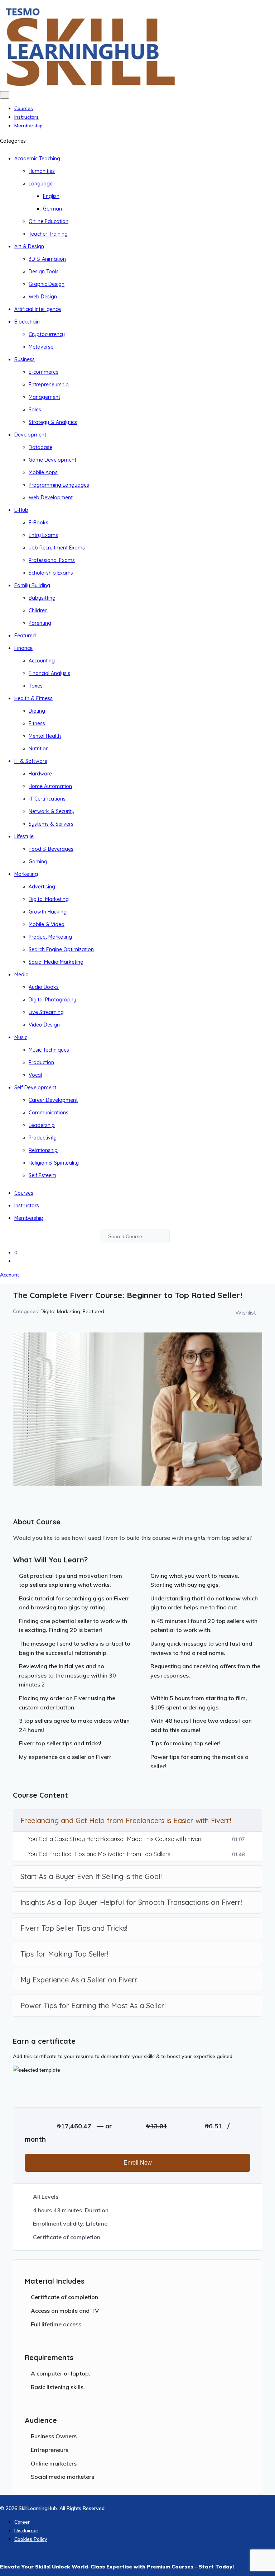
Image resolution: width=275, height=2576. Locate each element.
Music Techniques (49, 1050)
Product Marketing (50, 937)
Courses (24, 108)
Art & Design (29, 246)
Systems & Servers (51, 824)
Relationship (43, 1150)
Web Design (43, 297)
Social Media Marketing (56, 962)
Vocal (35, 1075)
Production (41, 1062)
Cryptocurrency (47, 334)
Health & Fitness (33, 698)
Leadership (42, 1125)
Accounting (42, 661)
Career (22, 2522)
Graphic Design (47, 284)
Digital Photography (52, 1000)
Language (41, 184)
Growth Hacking (48, 912)
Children (38, 610)
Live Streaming (46, 1012)
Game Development (52, 460)
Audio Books (44, 987)
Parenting (40, 623)
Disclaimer (26, 2530)
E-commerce (44, 372)
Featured (25, 636)
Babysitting (42, 598)
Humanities (42, 171)
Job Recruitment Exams (57, 548)
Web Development (51, 497)
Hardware (40, 774)
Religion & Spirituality (54, 1163)
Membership (28, 126)
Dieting (37, 711)
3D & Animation (47, 259)
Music (21, 1037)
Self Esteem (42, 1175)
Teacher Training (48, 234)
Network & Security (52, 811)
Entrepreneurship (49, 384)
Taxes (36, 686)
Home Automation (50, 786)
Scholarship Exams (51, 573)
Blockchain (27, 322)
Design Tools (44, 272)
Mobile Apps (43, 472)
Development (30, 435)
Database (40, 447)
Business (25, 359)
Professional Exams (52, 560)
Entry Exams (43, 535)
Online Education (49, 221)
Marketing (26, 874)
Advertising (42, 887)
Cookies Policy (31, 2539)
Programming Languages (59, 485)
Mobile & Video (47, 924)
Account (9, 1275)
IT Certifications (47, 799)
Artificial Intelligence (38, 309)
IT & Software (31, 761)
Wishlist (246, 1312)
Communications (49, 1113)
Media (21, 975)
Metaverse (41, 347)
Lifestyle (24, 836)
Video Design (44, 1025)
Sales (35, 410)
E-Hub (21, 510)
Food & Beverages (51, 849)
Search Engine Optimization (61, 949)
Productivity (43, 1138)
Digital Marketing (49, 899)
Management (44, 397)
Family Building (32, 585)
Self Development (35, 1088)
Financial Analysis (49, 673)
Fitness (37, 723)
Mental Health (45, 736)
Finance (23, 648)
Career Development (53, 1100)
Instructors (26, 117)
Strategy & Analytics (53, 422)
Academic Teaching (37, 159)
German (52, 209)
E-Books (38, 523)
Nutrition (39, 749)
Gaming (38, 862)
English (51, 196)
